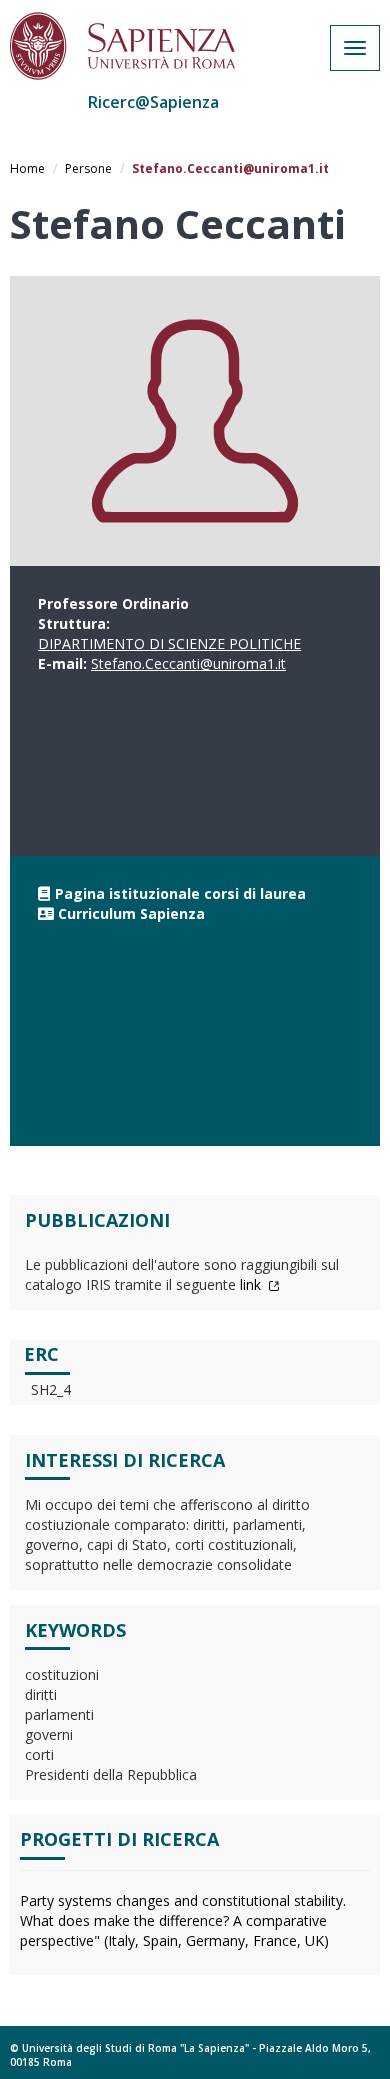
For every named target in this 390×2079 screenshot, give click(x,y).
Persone (88, 168)
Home (27, 168)
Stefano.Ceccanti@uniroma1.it (188, 663)
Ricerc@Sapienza (153, 102)
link (252, 1284)
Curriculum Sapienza (131, 913)
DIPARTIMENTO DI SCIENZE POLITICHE (169, 643)
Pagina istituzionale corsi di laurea (180, 893)
